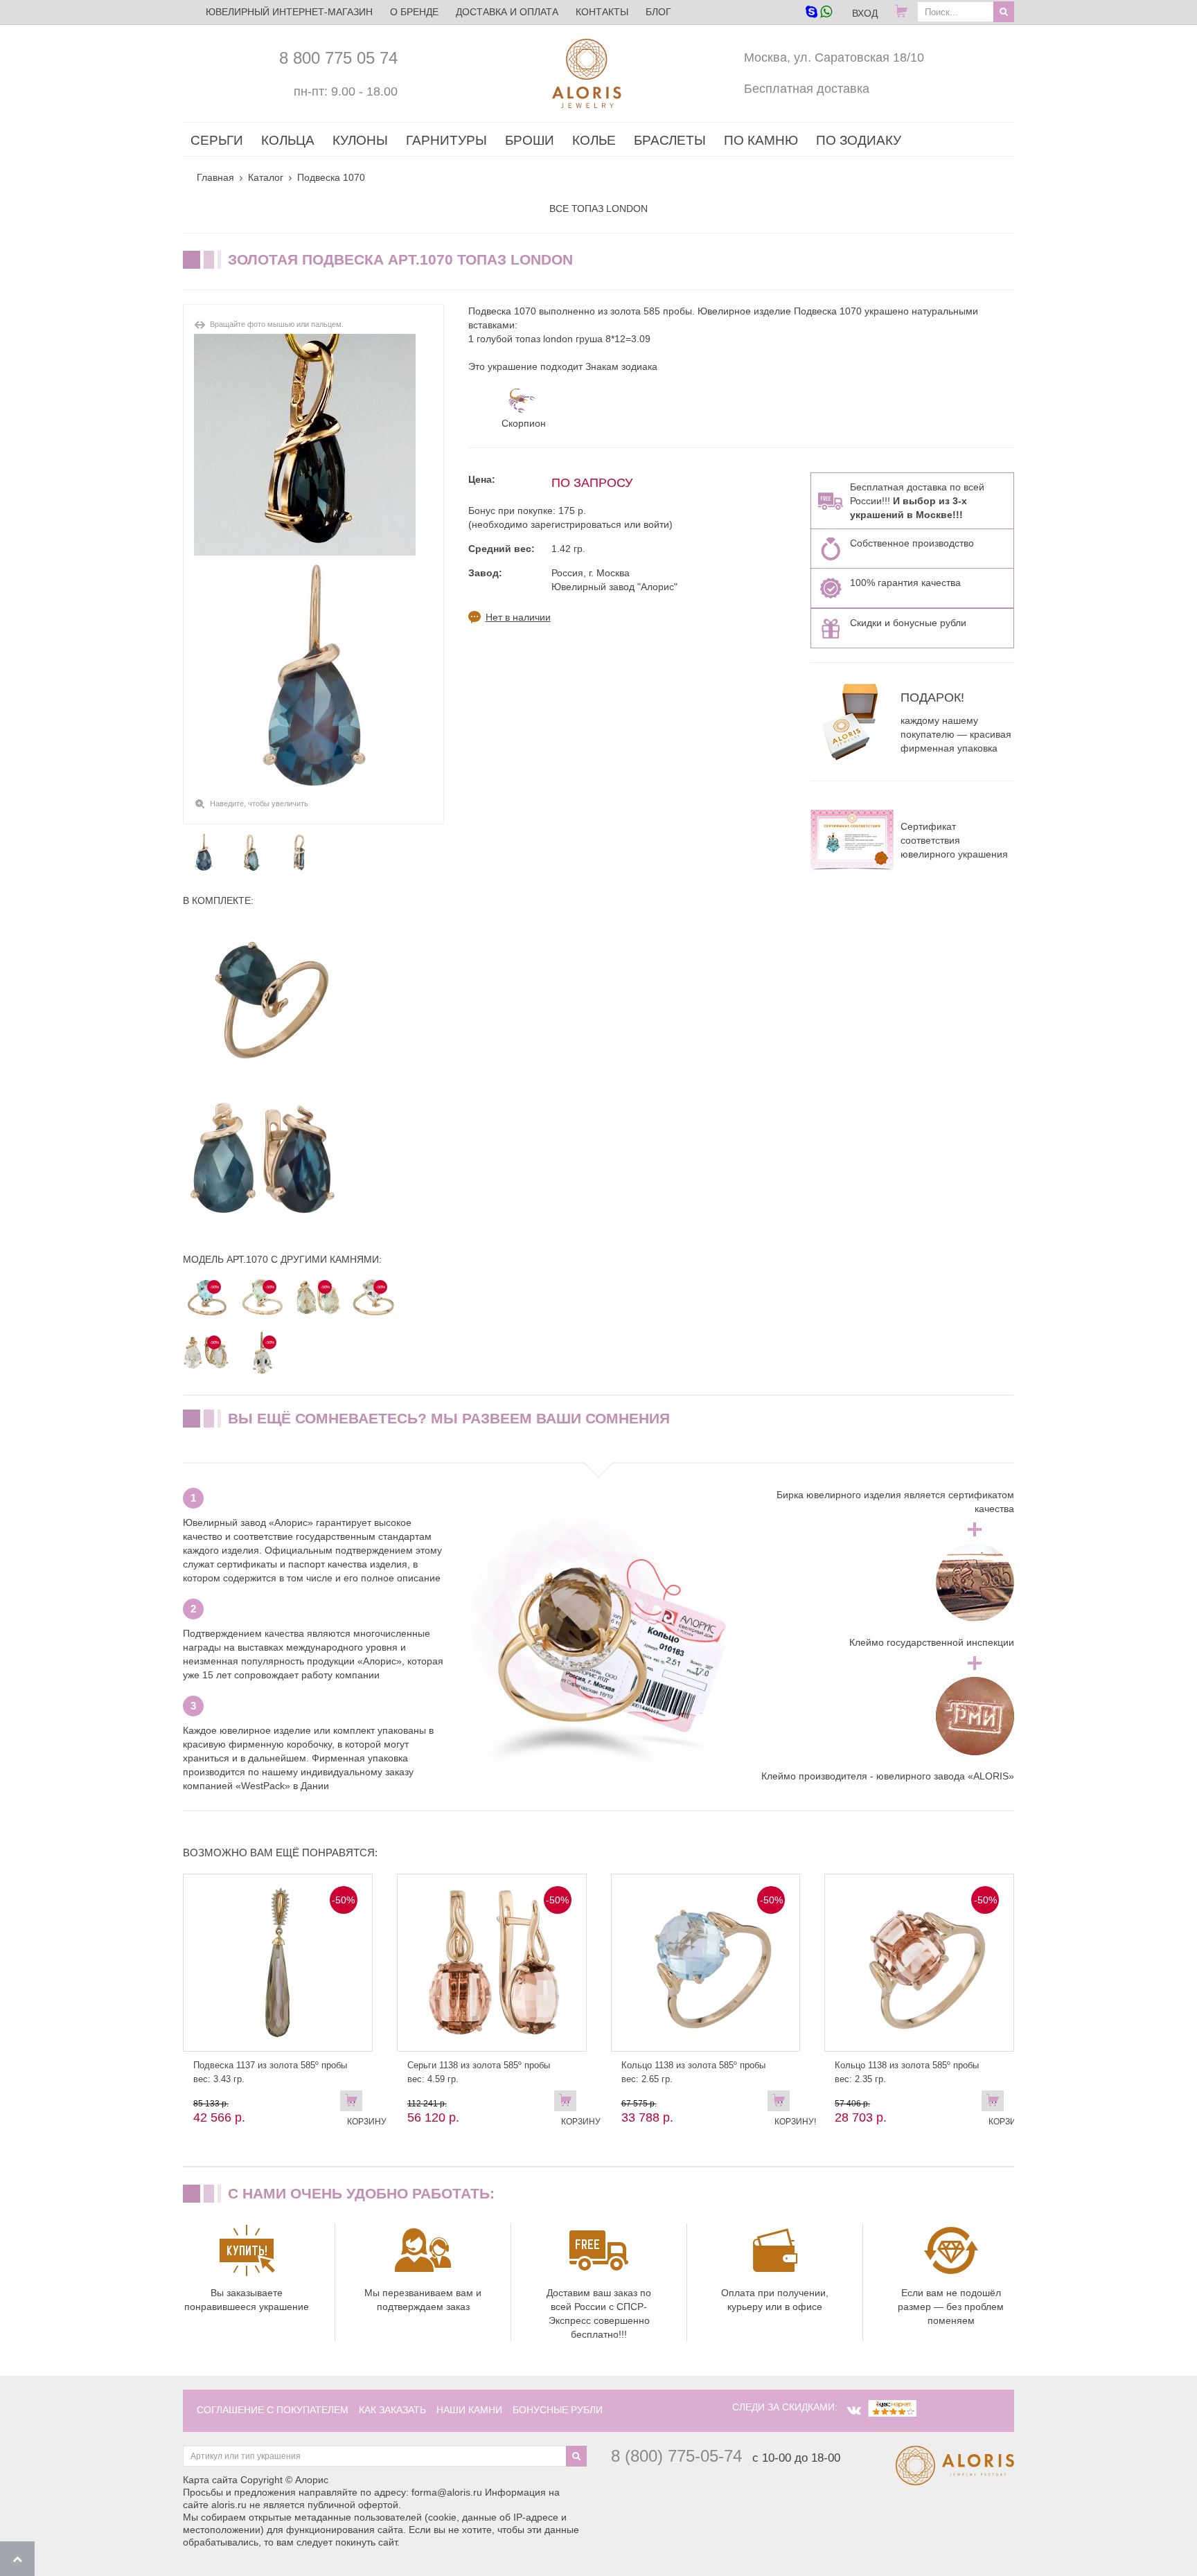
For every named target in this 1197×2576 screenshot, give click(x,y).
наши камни (469, 2410)
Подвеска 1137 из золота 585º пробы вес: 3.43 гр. (270, 2072)
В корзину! (782, 2104)
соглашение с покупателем (273, 2410)
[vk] (854, 2410)
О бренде (414, 12)
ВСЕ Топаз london (598, 208)
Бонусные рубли (558, 2410)
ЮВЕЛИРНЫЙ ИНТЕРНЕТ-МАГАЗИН (289, 12)
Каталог (266, 177)
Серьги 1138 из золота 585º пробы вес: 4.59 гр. (479, 2072)
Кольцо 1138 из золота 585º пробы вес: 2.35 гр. (907, 2072)
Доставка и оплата (507, 12)
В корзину (355, 2104)
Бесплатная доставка (807, 89)
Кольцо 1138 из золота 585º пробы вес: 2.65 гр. (693, 2072)
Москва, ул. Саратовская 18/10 (834, 57)
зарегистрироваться (576, 524)
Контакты (602, 12)
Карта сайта (210, 2480)
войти (656, 524)
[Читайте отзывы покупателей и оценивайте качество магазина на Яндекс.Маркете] (892, 2407)
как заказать (392, 2410)
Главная (215, 177)
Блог (658, 12)
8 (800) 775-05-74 (676, 2456)
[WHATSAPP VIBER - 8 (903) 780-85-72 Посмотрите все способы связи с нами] (818, 13)
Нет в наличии (518, 617)
